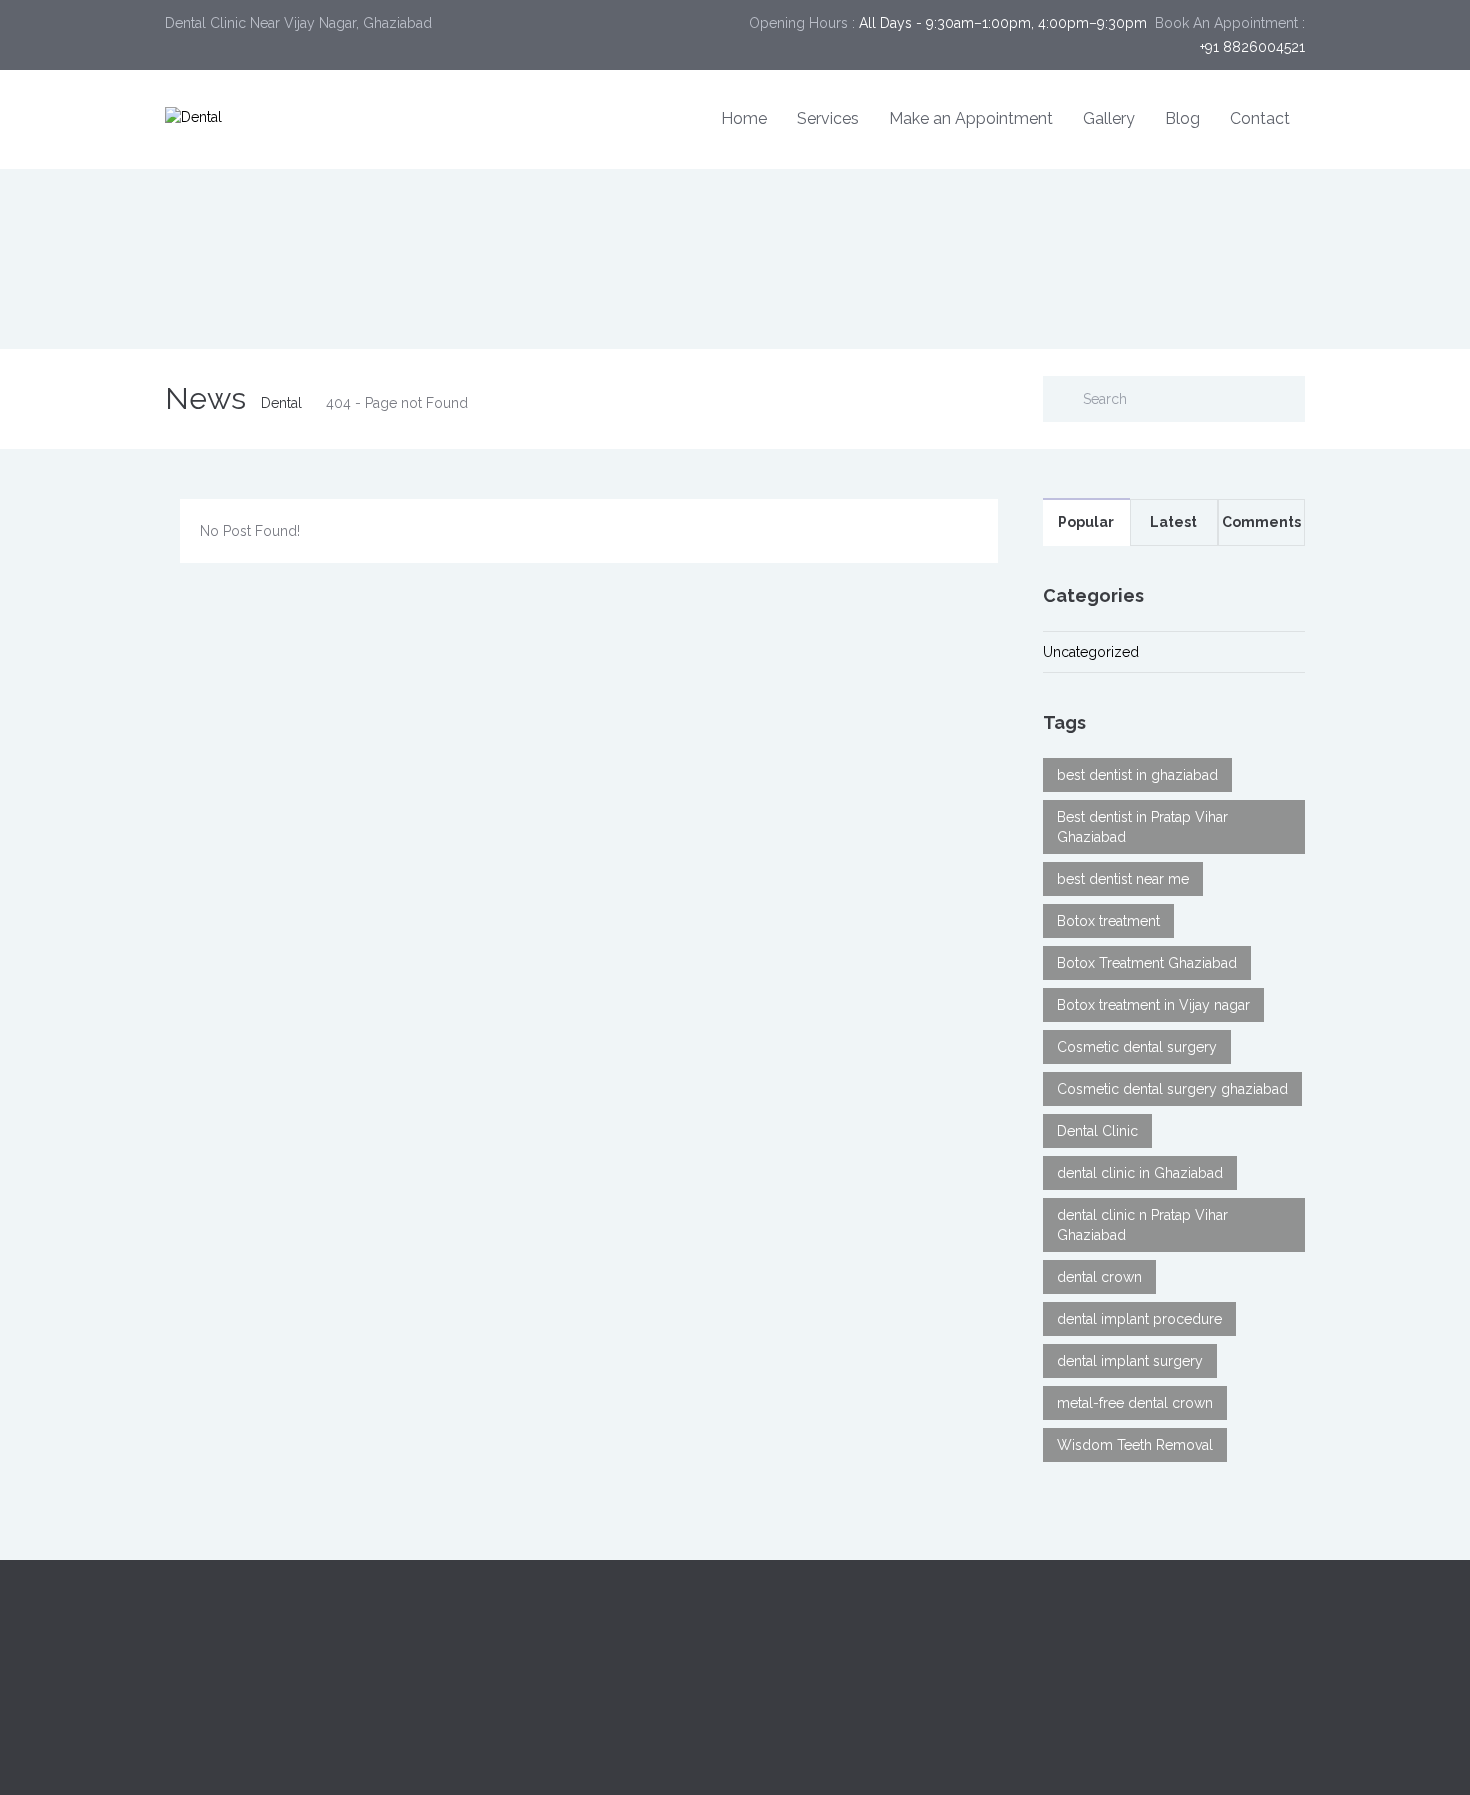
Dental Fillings (1088, 1644)
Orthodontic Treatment (823, 1692)
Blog (1182, 118)
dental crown (1099, 1277)
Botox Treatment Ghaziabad (1147, 963)
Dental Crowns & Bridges (1124, 1620)
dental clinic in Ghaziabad (1140, 1173)
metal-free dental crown (1135, 1403)
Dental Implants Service (825, 1620)
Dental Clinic (1097, 1131)
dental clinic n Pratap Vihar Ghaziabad (1142, 1225)
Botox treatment (1108, 921)
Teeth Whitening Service (828, 1644)
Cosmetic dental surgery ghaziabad (1172, 1089)
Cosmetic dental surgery (1137, 1047)
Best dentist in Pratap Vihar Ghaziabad (1142, 827)
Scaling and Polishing (1112, 1668)
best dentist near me (1123, 879)
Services (828, 118)
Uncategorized (1091, 652)
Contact (1260, 118)
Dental (281, 403)
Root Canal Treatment (820, 1668)
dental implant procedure (1139, 1319)
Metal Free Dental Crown (1122, 1692)
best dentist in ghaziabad (1137, 775)
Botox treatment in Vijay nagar (1153, 1005)
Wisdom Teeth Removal (1135, 1445)
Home (744, 118)
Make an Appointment (971, 118)
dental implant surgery (1130, 1361)
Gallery (1109, 118)
